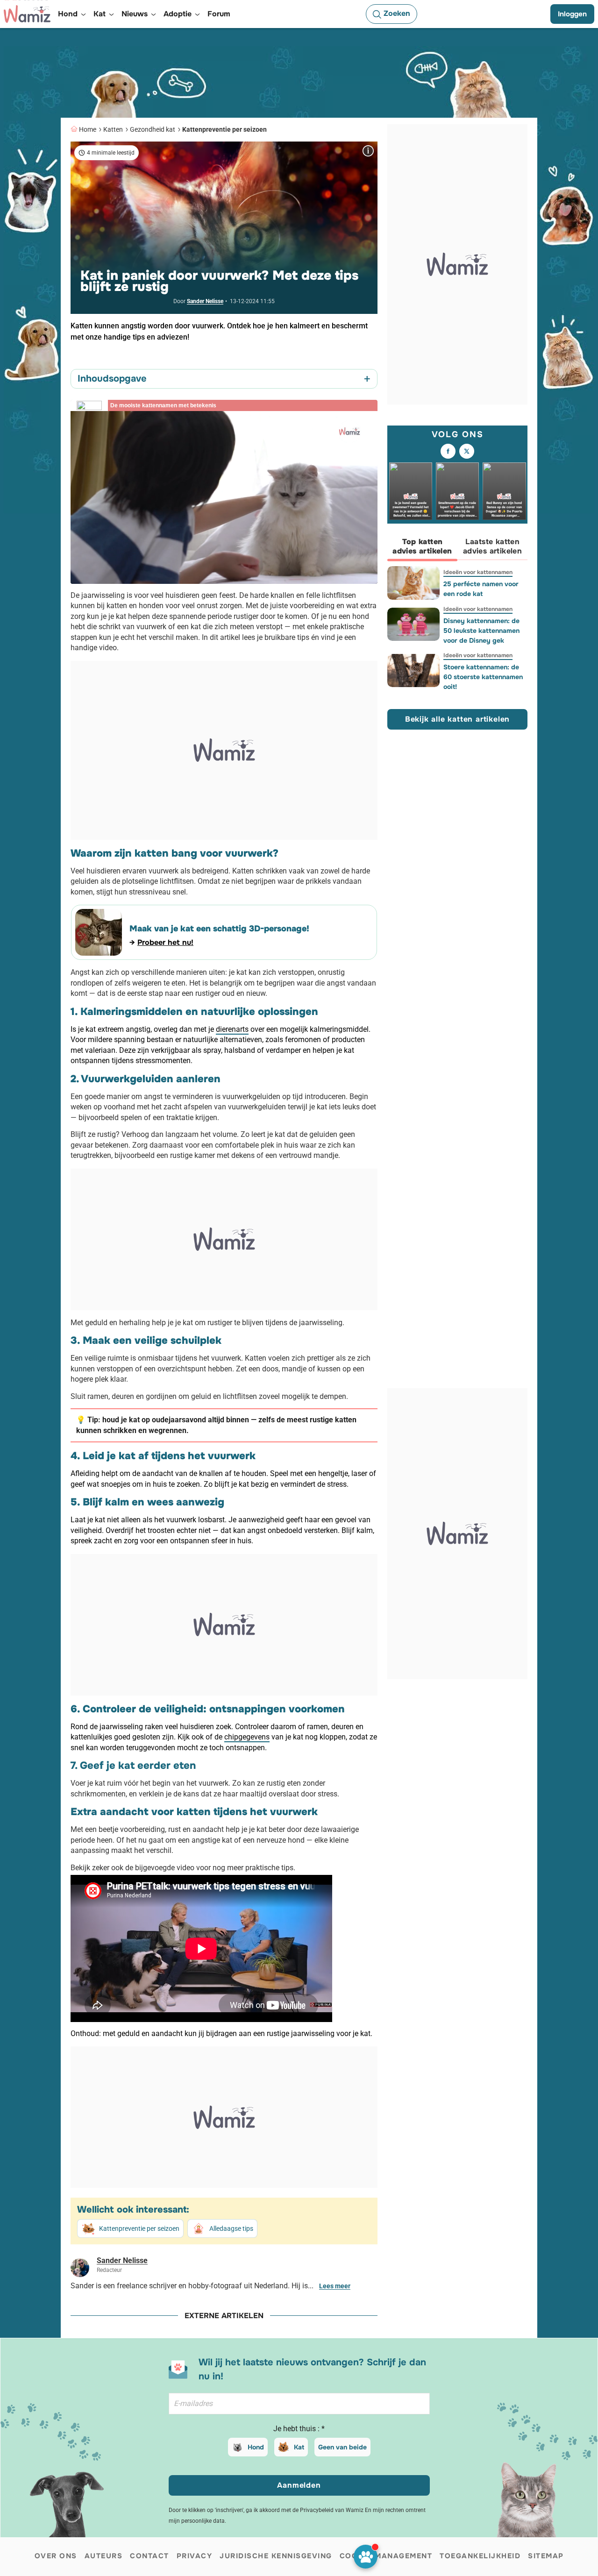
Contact (149, 2556)
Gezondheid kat (153, 129)
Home (88, 129)
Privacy (195, 2556)
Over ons (56, 2556)
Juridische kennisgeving (276, 2556)
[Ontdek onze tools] (366, 2557)
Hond (256, 2447)
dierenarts (232, 1029)
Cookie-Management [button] (386, 2556)
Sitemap (546, 2556)
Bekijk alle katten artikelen (457, 719)
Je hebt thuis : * (299, 2429)
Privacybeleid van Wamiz (332, 2510)
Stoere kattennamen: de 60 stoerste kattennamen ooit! (483, 677)
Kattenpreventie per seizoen (224, 129)
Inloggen (572, 14)
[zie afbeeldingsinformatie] (368, 151)
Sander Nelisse (205, 301)
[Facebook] (448, 451)
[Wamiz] (27, 14)
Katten (113, 129)
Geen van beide (342, 2447)
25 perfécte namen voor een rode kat (481, 589)
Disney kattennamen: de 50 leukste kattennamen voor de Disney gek (481, 631)
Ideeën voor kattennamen (478, 572)
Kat (299, 2447)
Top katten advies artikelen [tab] (422, 546)
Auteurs (104, 2556)
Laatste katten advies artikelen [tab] (492, 546)
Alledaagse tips (231, 2228)
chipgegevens (247, 1737)
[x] (467, 451)
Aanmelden (299, 2485)
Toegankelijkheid (480, 2556)
